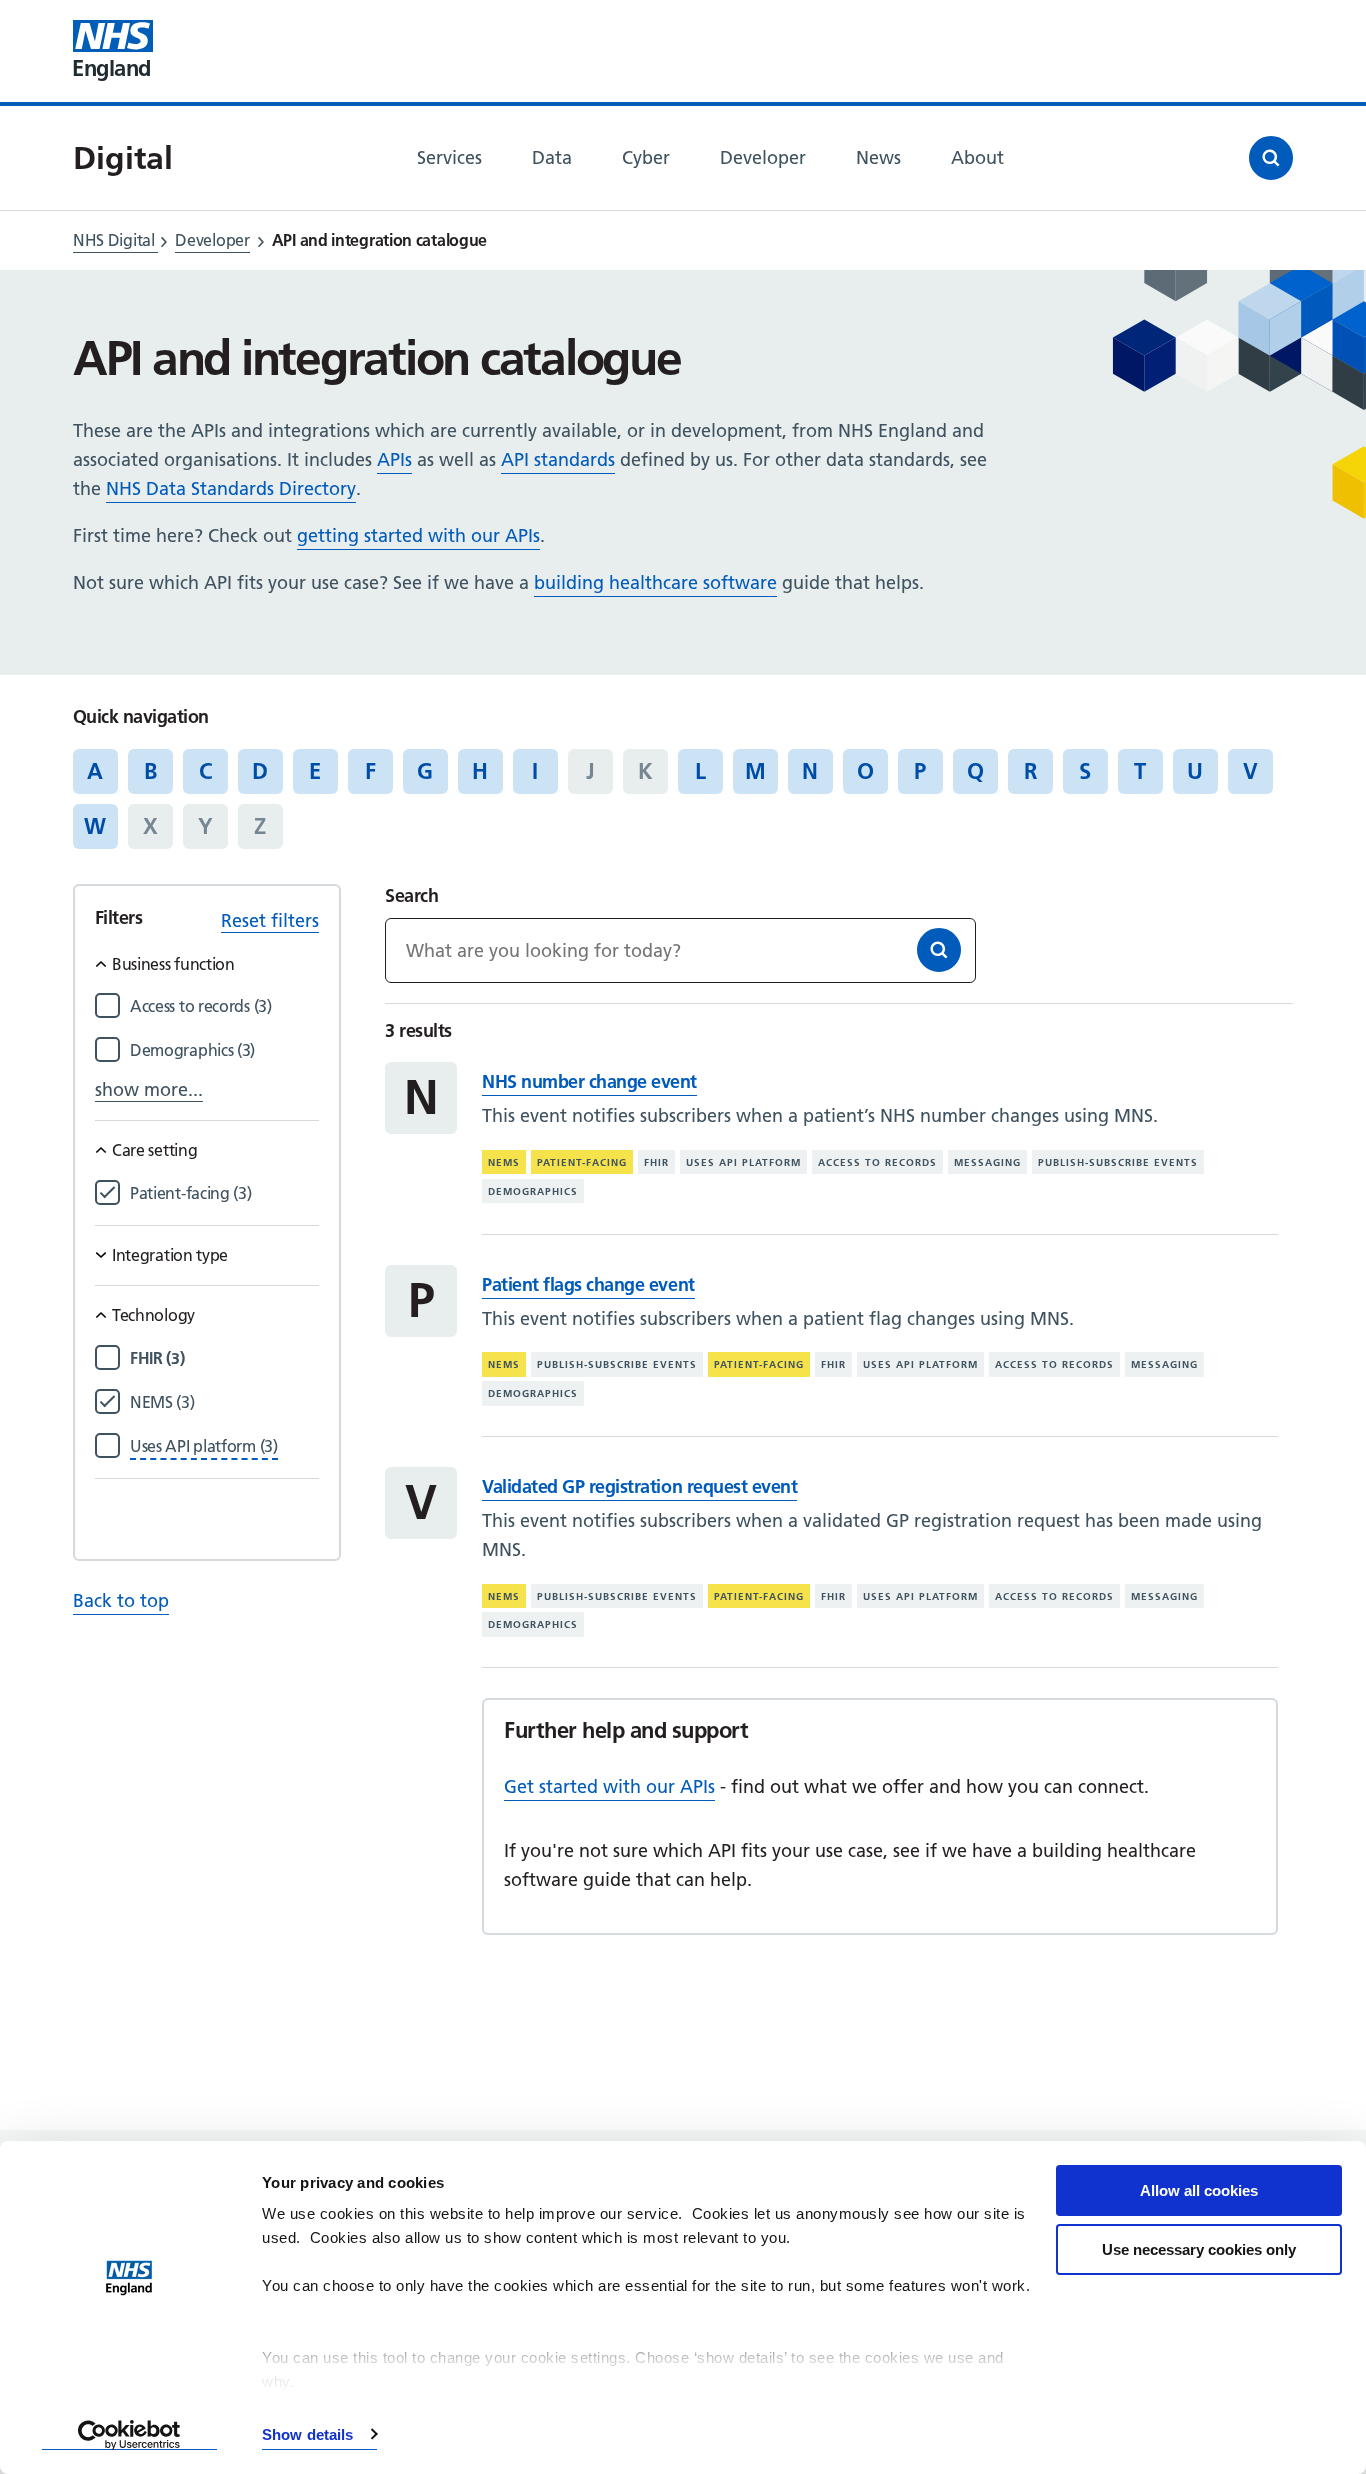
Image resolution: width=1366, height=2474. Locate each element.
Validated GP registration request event (639, 1486)
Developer (212, 240)
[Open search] (1271, 158)
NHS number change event (589, 1081)
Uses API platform (743, 1162)
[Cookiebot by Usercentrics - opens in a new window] (129, 2435)
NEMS (504, 1162)
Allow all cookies (1199, 2190)
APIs (394, 459)
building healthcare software (655, 582)
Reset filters (270, 920)
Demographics (533, 1191)
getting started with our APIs (418, 535)
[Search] (939, 950)
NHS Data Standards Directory (231, 488)
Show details (307, 2434)
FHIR (656, 1162)
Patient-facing (582, 1162)
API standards (558, 459)
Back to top (121, 1600)
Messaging (987, 1162)
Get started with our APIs (609, 1786)
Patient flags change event (588, 1284)
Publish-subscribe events (1118, 1162)
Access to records (877, 1162)
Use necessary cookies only (1199, 2249)
